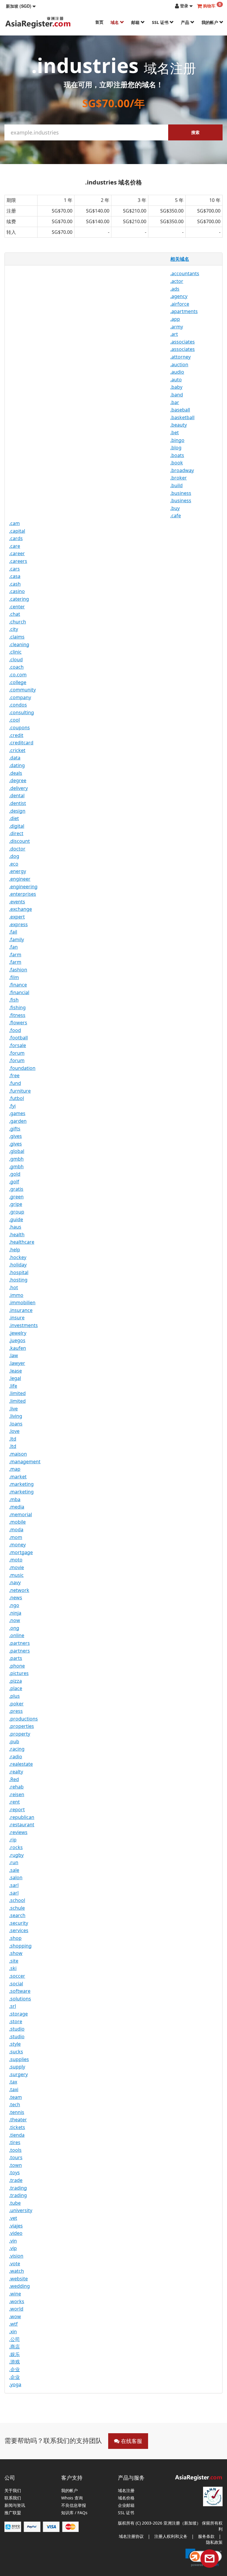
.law (14, 1355)
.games (17, 1113)
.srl (13, 2006)
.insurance (21, 1310)
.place (16, 1688)
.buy (175, 508)
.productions (23, 1719)
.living (16, 1416)
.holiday (18, 1265)
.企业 (14, 2369)
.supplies (19, 2059)
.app (175, 319)
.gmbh (16, 1159)
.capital (17, 531)
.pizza (16, 1681)
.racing (17, 1749)
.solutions (20, 1999)
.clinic (15, 652)
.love (14, 1431)
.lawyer (17, 1363)
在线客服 (131, 2441)
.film (14, 977)
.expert (17, 917)
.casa (15, 576)
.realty (16, 1772)
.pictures (19, 1673)
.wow (15, 2316)
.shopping (20, 1946)
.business (181, 493)
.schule (17, 1908)
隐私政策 (214, 2542)
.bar (175, 402)
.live (13, 1409)
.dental (17, 796)
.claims (17, 637)
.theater (18, 2120)
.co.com (18, 675)
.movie (17, 1567)
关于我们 (13, 2491)
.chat (15, 614)
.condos (18, 705)
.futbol (17, 1098)
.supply (17, 2067)
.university (21, 2210)
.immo (16, 1295)
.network (19, 1590)
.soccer (17, 1976)
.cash (15, 584)
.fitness (17, 1015)
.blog (176, 448)
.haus (15, 1227)
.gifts (15, 1129)
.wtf (13, 2324)
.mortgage (21, 1552)
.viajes (16, 2226)
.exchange (21, 909)
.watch (17, 2271)
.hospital (19, 1272)
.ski (13, 1968)
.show (16, 1953)
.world (16, 2309)
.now (15, 1620)
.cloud (16, 660)
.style (15, 2044)
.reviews (18, 1832)
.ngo (14, 1605)
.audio (177, 372)
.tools (15, 2150)
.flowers (18, 1023)
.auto (176, 380)
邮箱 (136, 22)
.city (14, 629)
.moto (16, 1560)
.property (20, 1734)
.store (16, 2021)
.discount (20, 841)
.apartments (184, 311)
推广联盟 (13, 2513)
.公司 (14, 2339)
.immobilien (22, 1302)
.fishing (17, 1007)
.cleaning (19, 644)
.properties (22, 1726)
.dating (17, 765)
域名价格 (126, 2498)
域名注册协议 (131, 2536)
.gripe (16, 1204)
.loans (16, 1424)
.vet (13, 2218)
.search (17, 1915)
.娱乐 (14, 2354)
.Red (14, 1779)
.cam (14, 523)
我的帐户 (210, 22)
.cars (14, 569)
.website (18, 2279)
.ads (175, 289)
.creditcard (21, 743)
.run (14, 1862)
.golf (14, 1182)
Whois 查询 (72, 2498)
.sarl (14, 1885)
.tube (15, 2203)
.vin (13, 2241)
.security (19, 1923)
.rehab (16, 1787)
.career (17, 553)
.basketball (182, 417)
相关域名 (180, 259)
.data (15, 758)
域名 (115, 22)
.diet (14, 818)
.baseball (180, 410)
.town (16, 2165)
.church (18, 622)
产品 (186, 22)
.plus (14, 1696)
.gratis (16, 1189)
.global (17, 1151)
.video (16, 2233)
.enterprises (23, 894)
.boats (177, 455)
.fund (15, 1083)
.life (13, 1386)
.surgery (18, 2074)
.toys (14, 2172)
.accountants (185, 273)
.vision (16, 2256)
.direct (16, 833)
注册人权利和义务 (171, 2536)
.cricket (17, 750)
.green (16, 1197)
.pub (14, 1741)
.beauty (179, 425)
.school (17, 1900)
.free (14, 1075)
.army (177, 327)
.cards (16, 538)
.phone (17, 1666)
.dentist (18, 803)
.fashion (18, 970)
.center (17, 607)
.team (16, 2097)
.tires (15, 2142)
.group (17, 1212)
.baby (176, 387)
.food (15, 1030)
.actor (177, 281)
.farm (15, 955)
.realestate (21, 1764)
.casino (17, 591)
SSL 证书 (161, 22)
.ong (14, 1628)
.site (14, 1961)
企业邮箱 (126, 2505)
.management (25, 1462)
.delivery (18, 788)
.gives (16, 1136)
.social (16, 1984)
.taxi (14, 2089)
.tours (16, 2157)
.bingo (177, 440)
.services (19, 1930)
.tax (13, 2082)
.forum (17, 1053)
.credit (16, 735)
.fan (13, 947)
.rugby (16, 1855)
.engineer (20, 879)
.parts (16, 1658)
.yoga (15, 2384)
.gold (15, 1174)
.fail (13, 932)
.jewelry (18, 1333)
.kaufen (18, 1348)
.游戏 (14, 2362)
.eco (14, 864)
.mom (16, 1537)
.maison (18, 1454)
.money (17, 1545)
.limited (17, 1393)
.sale (14, 1870)
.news (16, 1598)
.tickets (17, 2127)
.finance (18, 985)
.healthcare (22, 1242)
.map (15, 1469)
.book (177, 463)
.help (15, 1250)
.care (15, 546)
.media (17, 1507)
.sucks (16, 2052)
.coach (16, 667)
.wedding (20, 2286)
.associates (183, 342)
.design (17, 811)
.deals (16, 773)
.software (20, 1991)
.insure (17, 1318)
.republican (22, 1817)
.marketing (21, 1484)
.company (20, 697)
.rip (13, 1840)
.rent (14, 1802)
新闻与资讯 (15, 2505)
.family (17, 939)
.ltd (13, 1439)
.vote (15, 2264)
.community (22, 690)
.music (16, 1575)
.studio (17, 2029)
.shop (15, 1938)
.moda (16, 1530)
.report (17, 1809)
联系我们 (13, 2498)
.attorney (180, 357)
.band (177, 395)
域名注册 (126, 2491)
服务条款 (206, 2536)
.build (176, 485)
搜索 (195, 132)
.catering (19, 599)
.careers (18, 561)
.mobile (17, 1522)
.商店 (14, 2347)
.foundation (22, 1068)
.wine (15, 2294)
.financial (19, 992)
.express (18, 924)
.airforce (180, 304)
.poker (16, 1704)
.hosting (18, 1280)
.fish (14, 1000)
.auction (179, 364)
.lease (16, 1371)
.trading (18, 2188)
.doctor (17, 849)
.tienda (17, 2135)
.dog (14, 856)
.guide (16, 1219)
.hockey (18, 1257)
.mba (15, 1499)
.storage (18, 2014)
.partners (20, 1643)
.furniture (20, 1091)
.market (18, 1477)
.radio (16, 1757)
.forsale (18, 1045)
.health (17, 1234)
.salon (16, 1877)
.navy (15, 1582)
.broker (179, 478)
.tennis (17, 2112)
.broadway (182, 470)
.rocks (16, 1847)
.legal (15, 1378)
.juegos (17, 1340)
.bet (175, 432)
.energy (18, 871)
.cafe (176, 516)
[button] (21, 6)
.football (18, 1038)
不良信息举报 (74, 2505)
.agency (179, 296)
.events (17, 902)
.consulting (22, 712)
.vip (13, 2248)
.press (16, 1711)
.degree (18, 780)
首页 (99, 22)
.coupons (20, 728)
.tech (15, 2104)
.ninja (15, 1613)
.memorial (21, 1514)
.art (174, 334)
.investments (23, 1325)
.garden (18, 1121)
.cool (14, 720)
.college (18, 682)
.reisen (17, 1794)
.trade (16, 2180)
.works (17, 2301)
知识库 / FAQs (74, 2513)
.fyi (12, 1106)
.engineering (23, 887)
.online (17, 1635)
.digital (17, 826)
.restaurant (22, 1825)
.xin (13, 2332)
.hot (14, 1287)
